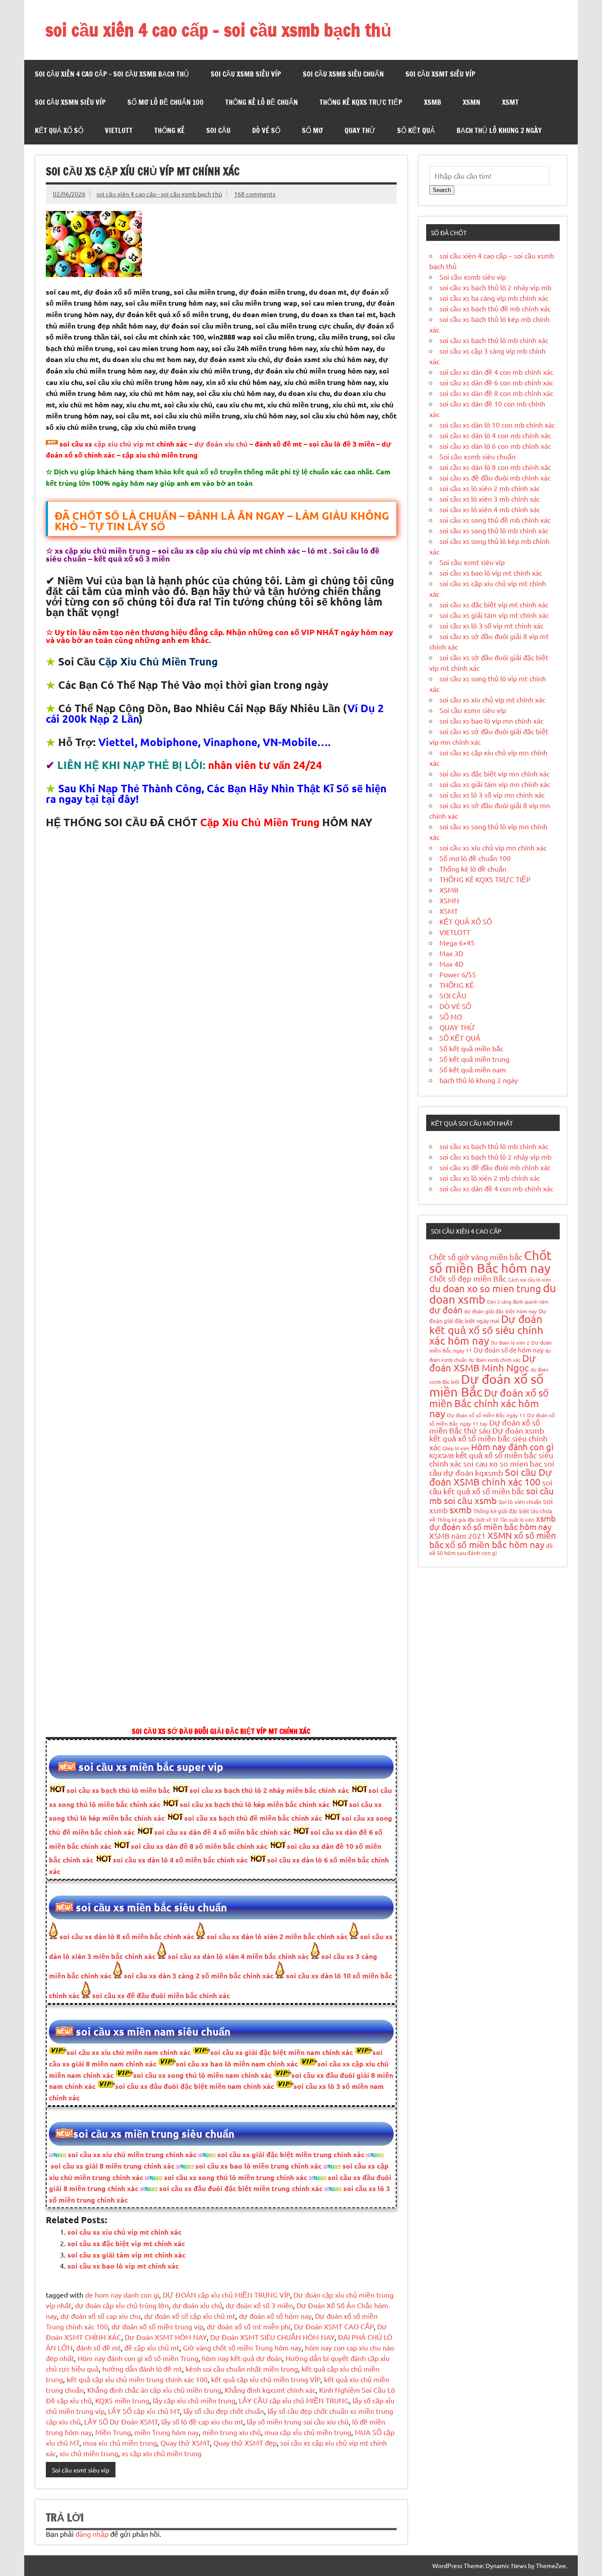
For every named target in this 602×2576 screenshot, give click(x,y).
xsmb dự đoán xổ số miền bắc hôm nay (492, 1522)
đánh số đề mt (98, 2347)
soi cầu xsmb (470, 1500)
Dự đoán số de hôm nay (509, 1350)
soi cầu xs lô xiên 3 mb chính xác (490, 499)
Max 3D (451, 953)
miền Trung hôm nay (167, 2432)
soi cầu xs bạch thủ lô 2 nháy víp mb (495, 287)
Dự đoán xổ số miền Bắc (486, 1385)
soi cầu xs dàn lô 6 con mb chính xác (495, 446)
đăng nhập (92, 2534)
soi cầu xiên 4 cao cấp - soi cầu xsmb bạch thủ (159, 194)
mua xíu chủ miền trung (120, 2443)
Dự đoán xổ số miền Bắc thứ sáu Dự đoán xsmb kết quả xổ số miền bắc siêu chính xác (488, 1435)
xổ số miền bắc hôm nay (495, 1544)
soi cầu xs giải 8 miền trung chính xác (113, 2166)
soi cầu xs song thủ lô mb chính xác (494, 530)
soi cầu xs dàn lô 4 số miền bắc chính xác (180, 1860)
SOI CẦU (218, 130)
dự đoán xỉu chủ (221, 444)
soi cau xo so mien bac (503, 1463)
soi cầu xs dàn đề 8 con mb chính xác (496, 393)
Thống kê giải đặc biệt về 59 (468, 1519)
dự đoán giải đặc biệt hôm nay (500, 1311)
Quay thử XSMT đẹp (245, 2443)
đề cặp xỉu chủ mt (152, 2347)
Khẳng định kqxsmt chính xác (270, 2390)
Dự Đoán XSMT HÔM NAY (166, 2337)
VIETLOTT (119, 130)
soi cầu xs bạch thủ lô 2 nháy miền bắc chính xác (269, 1790)
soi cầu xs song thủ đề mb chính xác (495, 520)
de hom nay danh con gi (122, 2295)
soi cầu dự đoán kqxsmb (492, 1468)
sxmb (461, 1509)
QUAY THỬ (360, 130)
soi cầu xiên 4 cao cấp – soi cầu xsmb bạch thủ (218, 30)
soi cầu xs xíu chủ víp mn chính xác (493, 847)
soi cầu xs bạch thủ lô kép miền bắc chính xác (255, 1804)
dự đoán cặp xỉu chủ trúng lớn (122, 2305)
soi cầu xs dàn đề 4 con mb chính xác (496, 372)
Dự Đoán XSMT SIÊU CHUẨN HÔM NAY (272, 2337)
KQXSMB (442, 1456)
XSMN (472, 102)
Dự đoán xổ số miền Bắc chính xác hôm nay (489, 1403)
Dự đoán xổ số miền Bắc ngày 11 (486, 1415)
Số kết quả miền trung (474, 1059)
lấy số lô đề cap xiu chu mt (202, 2421)
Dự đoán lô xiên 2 (510, 1342)
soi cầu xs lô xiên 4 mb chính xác (490, 509)
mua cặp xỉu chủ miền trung (308, 2432)
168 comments (255, 194)
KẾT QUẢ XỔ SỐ (59, 130)
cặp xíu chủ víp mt (124, 444)
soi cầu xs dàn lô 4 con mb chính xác (495, 435)
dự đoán (446, 1310)
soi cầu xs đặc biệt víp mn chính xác (494, 773)
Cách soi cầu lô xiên (530, 1279)
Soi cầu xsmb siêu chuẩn (343, 74)
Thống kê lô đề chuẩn (262, 102)
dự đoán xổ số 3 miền (259, 2305)
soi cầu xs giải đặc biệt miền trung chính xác (291, 2154)
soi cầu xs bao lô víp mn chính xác (491, 721)
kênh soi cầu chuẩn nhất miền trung (242, 2369)
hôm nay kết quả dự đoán (242, 2358)
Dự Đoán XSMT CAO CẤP (334, 2326)
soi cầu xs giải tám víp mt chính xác (126, 2255)
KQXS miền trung (122, 2400)
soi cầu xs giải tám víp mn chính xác (495, 784)
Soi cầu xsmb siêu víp (246, 74)
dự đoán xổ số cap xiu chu (100, 2316)
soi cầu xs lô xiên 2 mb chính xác (490, 488)
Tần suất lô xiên (517, 1519)
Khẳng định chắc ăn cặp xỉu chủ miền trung (154, 2390)
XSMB (433, 102)
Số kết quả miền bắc (471, 1048)
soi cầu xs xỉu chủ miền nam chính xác (129, 2052)
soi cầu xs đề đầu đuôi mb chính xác (495, 477)
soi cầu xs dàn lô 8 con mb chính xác (495, 467)
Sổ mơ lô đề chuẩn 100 (165, 102)
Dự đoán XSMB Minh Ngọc (483, 1363)
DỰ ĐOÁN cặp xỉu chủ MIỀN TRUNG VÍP (226, 2295)
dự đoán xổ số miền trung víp (157, 2326)
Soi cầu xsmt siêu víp (440, 74)
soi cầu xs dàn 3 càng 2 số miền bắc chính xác (198, 1975)
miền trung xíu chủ (232, 2432)
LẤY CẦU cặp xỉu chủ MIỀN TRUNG (294, 2400)
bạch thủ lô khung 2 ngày (499, 130)
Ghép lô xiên (456, 1448)
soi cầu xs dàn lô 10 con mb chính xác (497, 425)
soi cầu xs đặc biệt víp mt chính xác (126, 2243)
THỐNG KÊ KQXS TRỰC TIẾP (361, 102)
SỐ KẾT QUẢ (416, 130)
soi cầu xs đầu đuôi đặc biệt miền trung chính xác (241, 2188)
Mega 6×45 (457, 942)
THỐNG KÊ (169, 130)
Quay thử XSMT (185, 2443)
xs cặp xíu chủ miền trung (162, 2453)
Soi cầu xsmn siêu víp (70, 102)
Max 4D (451, 964)
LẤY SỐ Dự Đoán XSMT (121, 2421)
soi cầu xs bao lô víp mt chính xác (123, 2266)
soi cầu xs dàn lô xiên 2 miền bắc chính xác (276, 1936)
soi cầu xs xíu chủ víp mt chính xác (124, 2232)
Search (442, 190)
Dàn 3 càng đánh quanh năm (518, 1301)
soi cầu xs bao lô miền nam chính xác (237, 2064)
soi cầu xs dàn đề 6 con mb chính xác (496, 382)
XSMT (510, 102)
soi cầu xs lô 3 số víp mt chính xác (491, 625)
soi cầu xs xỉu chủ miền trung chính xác (132, 2154)
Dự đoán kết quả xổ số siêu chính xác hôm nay (486, 1329)
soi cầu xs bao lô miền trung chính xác (258, 2166)
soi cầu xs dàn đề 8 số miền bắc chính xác (199, 1846)
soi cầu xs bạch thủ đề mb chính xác (495, 308)
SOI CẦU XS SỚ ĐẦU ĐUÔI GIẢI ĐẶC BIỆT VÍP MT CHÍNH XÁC (221, 1731)
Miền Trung (113, 2432)
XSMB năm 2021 (457, 1536)
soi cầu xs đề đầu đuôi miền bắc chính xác (160, 1995)
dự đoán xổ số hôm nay (275, 2316)
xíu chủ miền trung (89, 2453)
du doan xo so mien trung (485, 1288)
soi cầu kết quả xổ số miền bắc (491, 1487)
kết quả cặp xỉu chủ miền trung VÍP (266, 2379)
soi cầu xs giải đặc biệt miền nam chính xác (282, 2052)
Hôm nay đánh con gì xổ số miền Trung (138, 2358)
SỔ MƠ (312, 130)
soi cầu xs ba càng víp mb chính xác (494, 298)
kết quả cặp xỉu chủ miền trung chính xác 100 (137, 2379)
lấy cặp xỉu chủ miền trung (194, 2400)
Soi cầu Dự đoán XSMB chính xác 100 (491, 1477)
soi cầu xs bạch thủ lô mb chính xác (494, 340)
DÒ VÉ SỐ (266, 130)
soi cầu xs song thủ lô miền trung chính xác (236, 2177)
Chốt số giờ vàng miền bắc (476, 1257)
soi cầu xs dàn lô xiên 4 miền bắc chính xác (238, 1956)
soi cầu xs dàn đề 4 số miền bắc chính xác (223, 1832)
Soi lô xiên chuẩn (520, 1502)
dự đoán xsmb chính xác (494, 1360)
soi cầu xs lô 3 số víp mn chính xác (492, 795)
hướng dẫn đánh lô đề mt (142, 2369)
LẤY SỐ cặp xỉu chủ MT (144, 2411)
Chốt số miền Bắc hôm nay (491, 1262)
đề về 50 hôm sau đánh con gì (491, 1549)
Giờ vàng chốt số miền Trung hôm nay (242, 2347)
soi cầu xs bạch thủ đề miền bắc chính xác (253, 1818)
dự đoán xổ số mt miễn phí (249, 2326)
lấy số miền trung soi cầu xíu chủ (298, 2421)
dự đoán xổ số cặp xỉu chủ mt (190, 2316)
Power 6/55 (458, 974)
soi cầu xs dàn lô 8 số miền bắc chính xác (127, 1936)
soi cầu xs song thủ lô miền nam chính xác (203, 2075)
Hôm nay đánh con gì (512, 1447)
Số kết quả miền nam (473, 1069)
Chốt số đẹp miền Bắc (468, 1278)
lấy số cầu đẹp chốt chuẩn (224, 2411)
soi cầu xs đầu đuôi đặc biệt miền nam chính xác (195, 2086)
